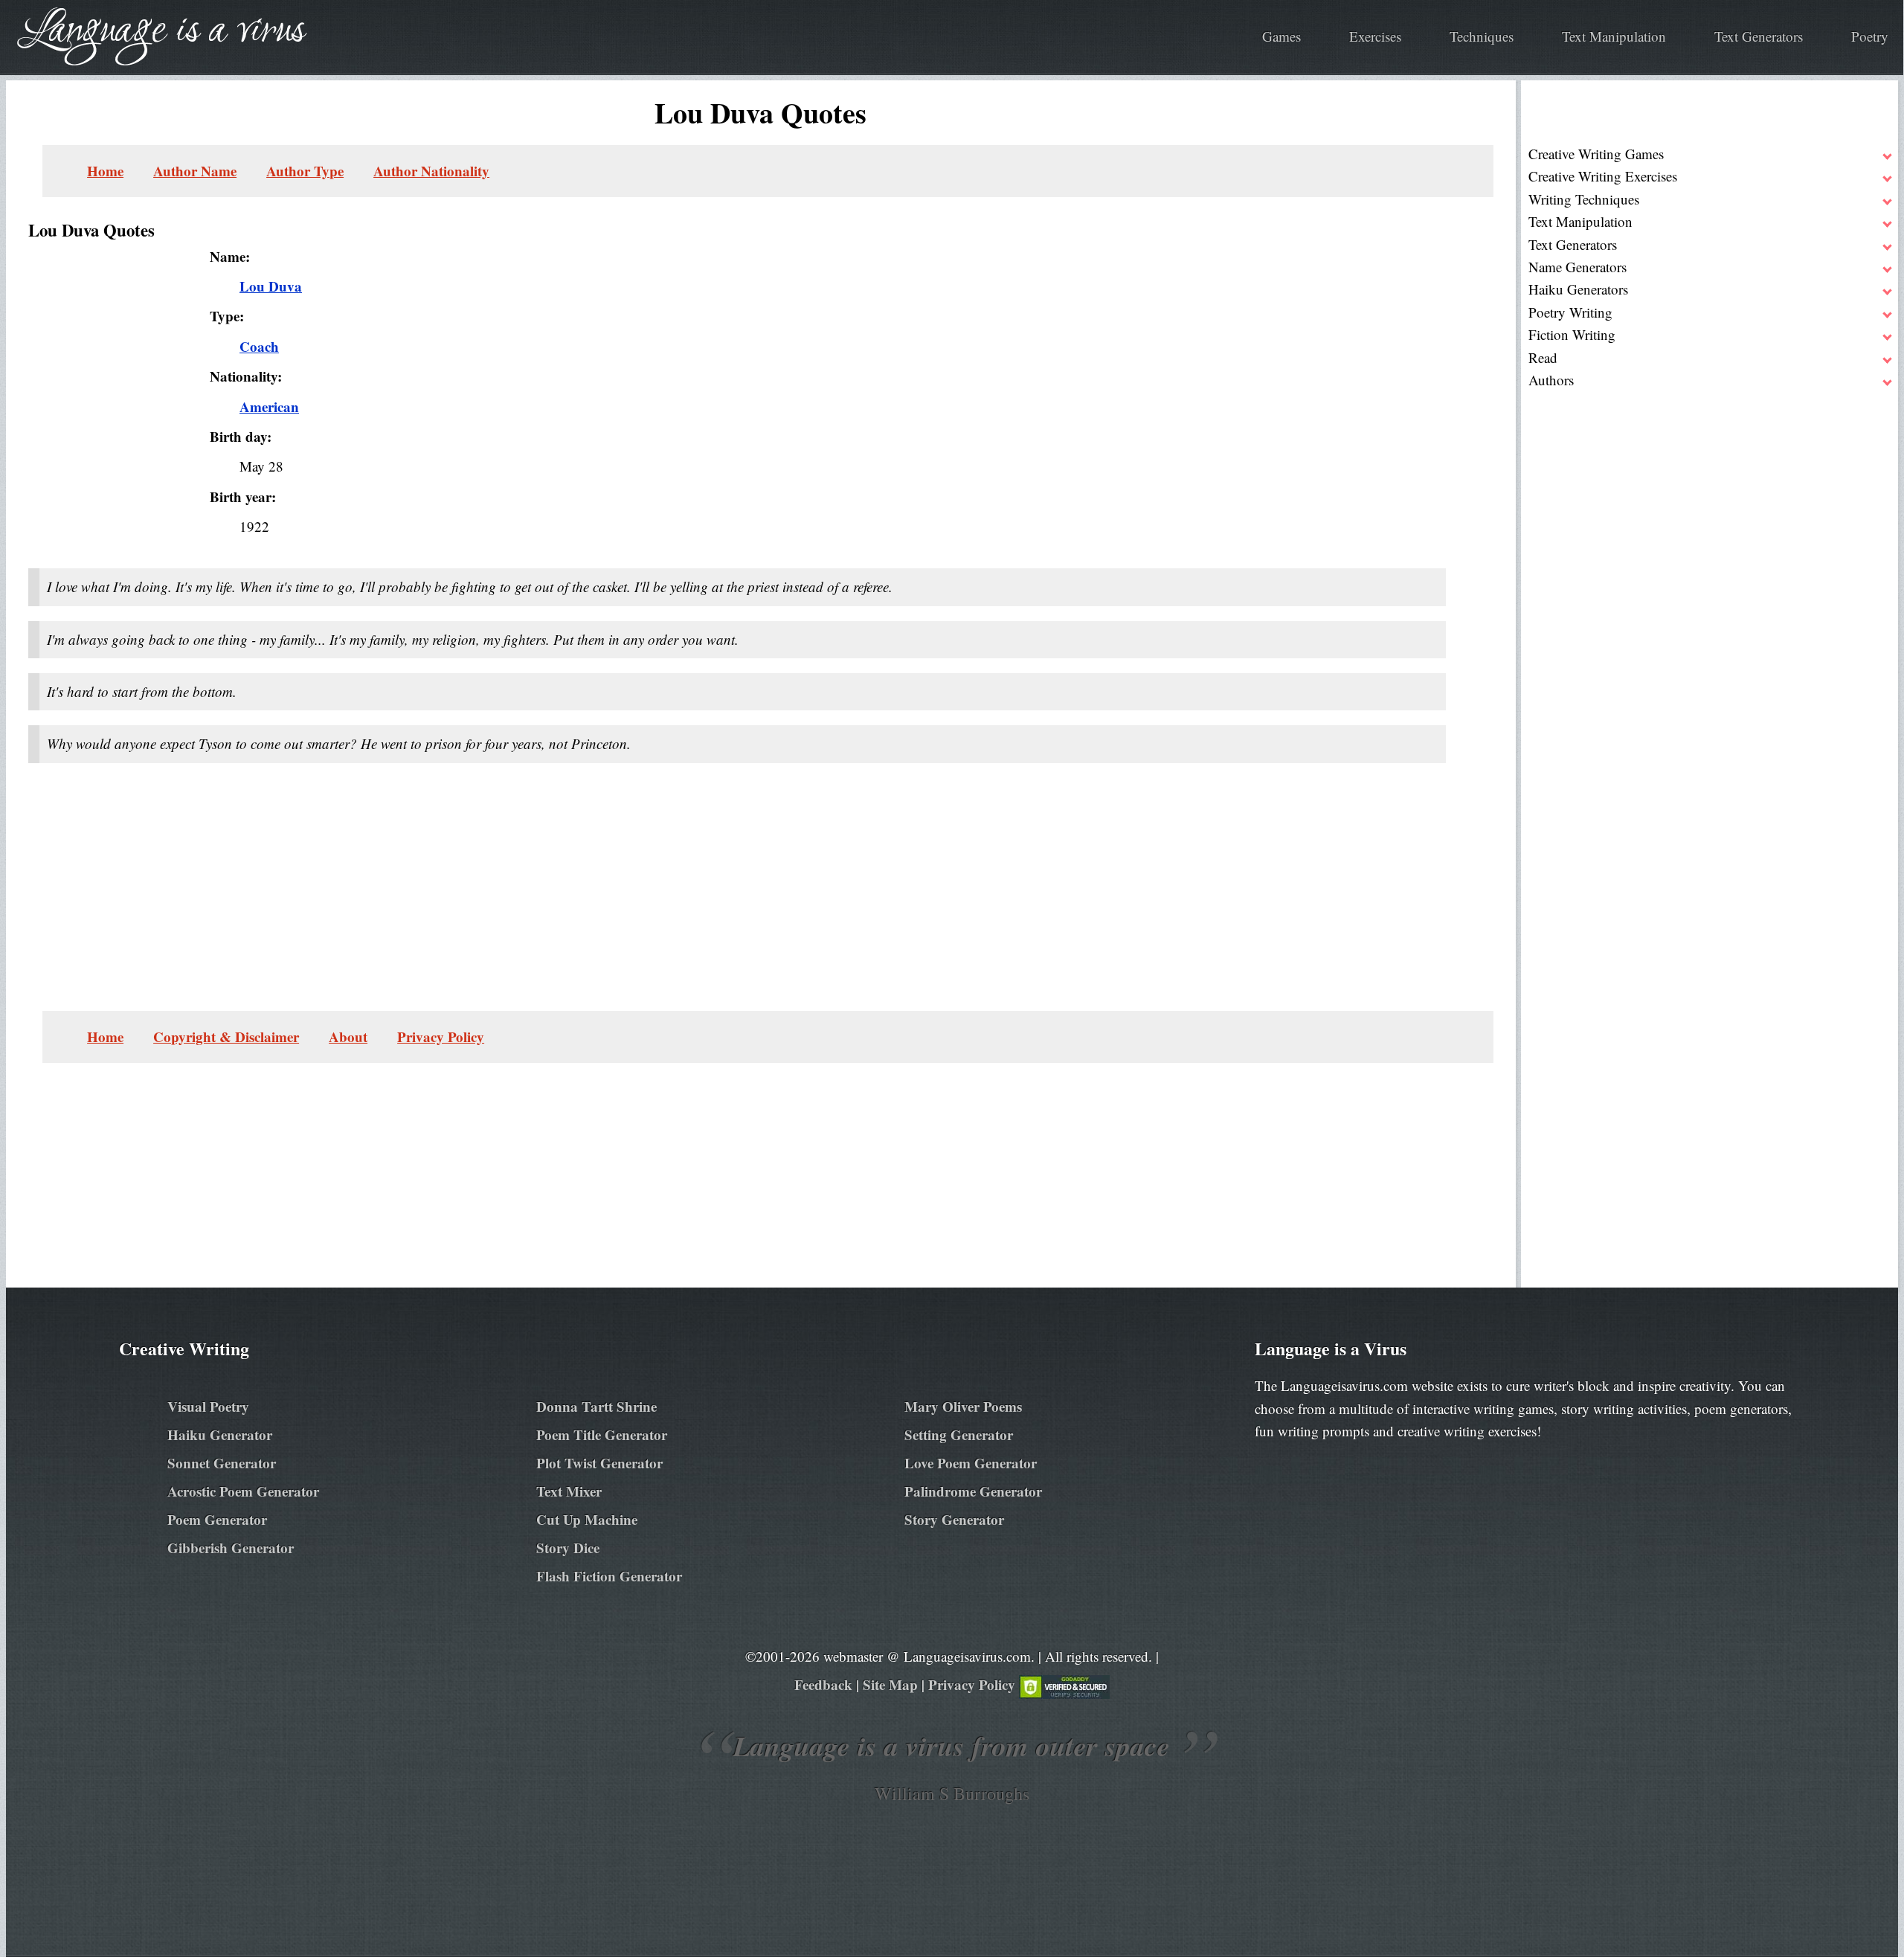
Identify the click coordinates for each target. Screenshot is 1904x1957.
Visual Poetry (208, 1406)
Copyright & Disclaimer (226, 1037)
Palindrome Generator (973, 1491)
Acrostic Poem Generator (243, 1491)
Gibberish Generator (231, 1548)
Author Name (195, 171)
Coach (259, 346)
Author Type (305, 171)
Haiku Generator (220, 1434)
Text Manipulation (1614, 36)
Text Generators (1759, 36)
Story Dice (568, 1548)
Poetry (1870, 36)
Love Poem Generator (971, 1463)
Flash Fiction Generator (609, 1576)
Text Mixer (569, 1491)
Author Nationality (431, 171)
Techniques (1482, 36)
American (269, 406)
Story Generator (954, 1519)
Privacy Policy (441, 1037)
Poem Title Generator (602, 1434)
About (348, 1037)
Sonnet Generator (222, 1463)
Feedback (823, 1684)
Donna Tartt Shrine (596, 1406)
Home (105, 171)
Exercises (1375, 36)
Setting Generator (959, 1434)
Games (1281, 36)
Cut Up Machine (587, 1519)
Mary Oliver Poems (963, 1406)
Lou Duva (271, 286)
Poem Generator (217, 1519)
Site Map (890, 1684)
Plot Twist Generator (599, 1463)
